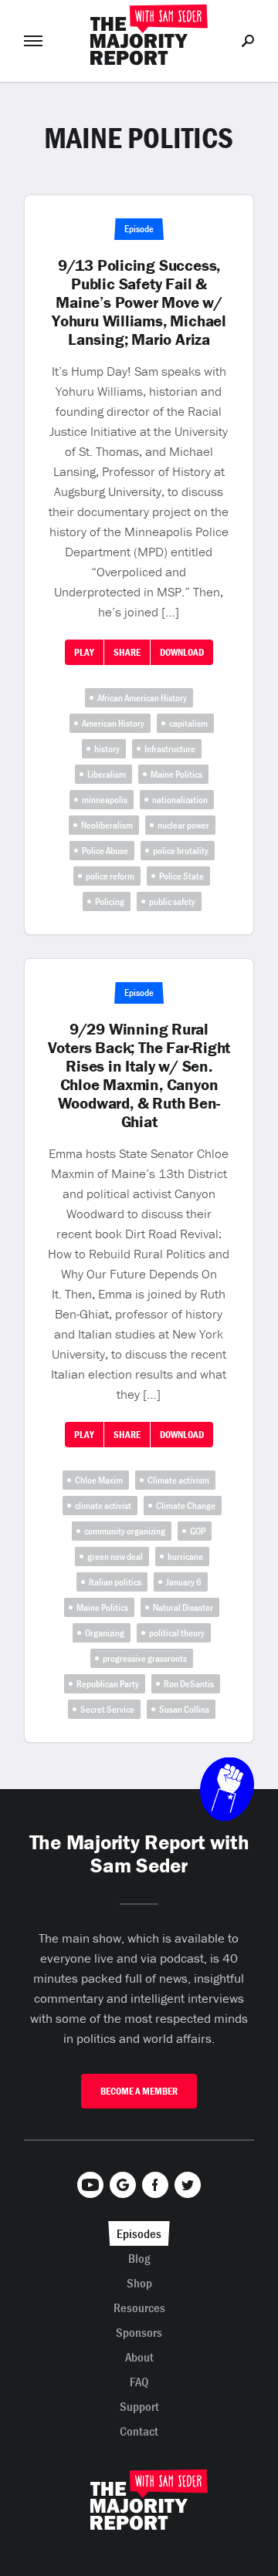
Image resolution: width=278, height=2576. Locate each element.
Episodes (139, 2233)
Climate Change (186, 1506)
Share (127, 652)
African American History (142, 698)
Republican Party (108, 1684)
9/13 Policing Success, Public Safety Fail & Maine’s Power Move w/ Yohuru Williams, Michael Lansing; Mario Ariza (139, 302)
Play (84, 652)
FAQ (139, 2382)
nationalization (180, 800)
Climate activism (178, 1480)
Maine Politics (176, 774)
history (107, 749)
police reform (110, 876)
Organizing (105, 1633)
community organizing (125, 1531)
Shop (139, 2283)
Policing (110, 901)
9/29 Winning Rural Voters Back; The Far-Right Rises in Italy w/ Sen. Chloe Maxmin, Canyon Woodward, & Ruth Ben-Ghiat (139, 1075)
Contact (139, 2431)
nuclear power (183, 825)
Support (139, 2406)
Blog (139, 2258)
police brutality (181, 851)
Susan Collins (184, 1709)
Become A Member (139, 2091)
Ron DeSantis (189, 1684)
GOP (198, 1531)
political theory (177, 1633)
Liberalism (107, 774)
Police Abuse (105, 851)
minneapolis (105, 800)
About (139, 2357)
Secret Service (107, 1709)
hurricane (185, 1556)
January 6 (184, 1582)
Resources (139, 2308)
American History (113, 723)
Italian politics (115, 1582)
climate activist (103, 1506)
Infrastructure (170, 749)
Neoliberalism (107, 825)
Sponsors (139, 2332)
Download (182, 652)
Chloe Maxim (99, 1480)
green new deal (115, 1556)
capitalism (188, 723)
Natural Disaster (183, 1607)
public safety (172, 901)
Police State (181, 876)
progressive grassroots (145, 1658)
